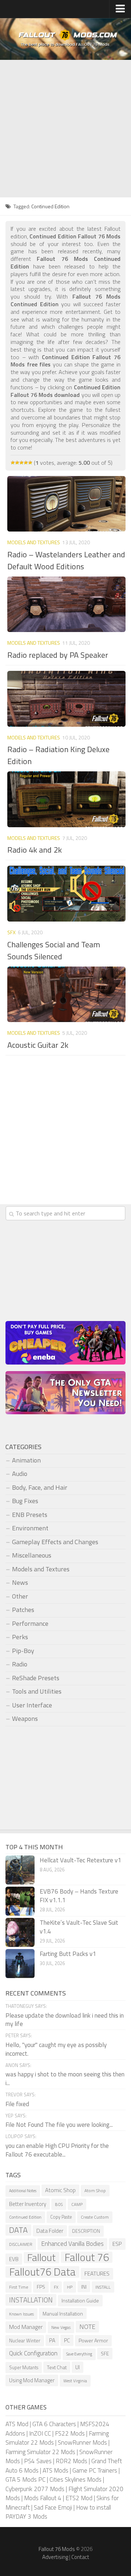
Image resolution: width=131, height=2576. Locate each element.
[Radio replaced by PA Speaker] (66, 604)
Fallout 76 (87, 2257)
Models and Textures (34, 542)
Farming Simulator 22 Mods (40, 2452)
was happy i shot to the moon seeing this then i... (65, 2079)
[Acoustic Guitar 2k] (66, 994)
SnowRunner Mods (82, 2442)
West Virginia (75, 2381)
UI (78, 2367)
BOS (59, 2204)
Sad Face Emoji (53, 2507)
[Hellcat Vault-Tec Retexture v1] (20, 1870)
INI (84, 2287)
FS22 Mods (70, 2433)
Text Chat (57, 2367)
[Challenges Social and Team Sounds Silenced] (66, 894)
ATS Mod (17, 2424)
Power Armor (93, 2341)
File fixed (17, 2104)
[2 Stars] (17, 463)
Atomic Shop (60, 2190)
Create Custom (95, 2217)
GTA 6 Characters (54, 2424)
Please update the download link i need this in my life (65, 2020)
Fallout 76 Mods (57, 2549)
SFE (105, 2353)
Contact (80, 2557)
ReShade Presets (36, 1678)
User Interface (32, 1705)
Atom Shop (95, 2191)
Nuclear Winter (25, 2341)
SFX (11, 932)
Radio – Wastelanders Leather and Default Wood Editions (66, 560)
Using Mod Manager (32, 2380)
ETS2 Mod (79, 2498)
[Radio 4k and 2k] (66, 799)
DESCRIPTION (86, 2231)
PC (67, 2340)
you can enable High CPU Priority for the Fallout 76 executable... (57, 2150)
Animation (26, 1460)
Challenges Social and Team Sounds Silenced (54, 950)
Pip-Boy (23, 1651)
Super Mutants (24, 2368)
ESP (117, 2244)
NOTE (87, 2327)
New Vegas (61, 2327)
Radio (20, 1664)
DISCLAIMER (21, 2244)
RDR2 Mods (72, 2461)
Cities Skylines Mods (76, 2479)
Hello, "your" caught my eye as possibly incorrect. (56, 2049)
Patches (23, 1610)
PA (52, 2340)
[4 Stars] (26, 463)
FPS (41, 2287)
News (20, 1582)
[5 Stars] (30, 463)
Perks (20, 1637)
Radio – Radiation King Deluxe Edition (58, 755)
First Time (19, 2287)
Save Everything (79, 2354)
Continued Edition (25, 2217)
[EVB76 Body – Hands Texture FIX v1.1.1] (20, 1901)
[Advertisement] (65, 129)
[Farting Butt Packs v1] (20, 1964)
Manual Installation (63, 2314)
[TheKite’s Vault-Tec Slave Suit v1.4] (20, 1932)
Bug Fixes (25, 1501)
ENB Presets (30, 1515)
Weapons (25, 1718)
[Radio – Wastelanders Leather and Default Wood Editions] (66, 504)
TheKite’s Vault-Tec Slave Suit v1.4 (79, 1927)
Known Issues (21, 2314)
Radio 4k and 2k (35, 850)
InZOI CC (40, 2433)
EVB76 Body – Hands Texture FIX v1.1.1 (79, 1896)
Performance (30, 1623)
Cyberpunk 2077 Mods (35, 2489)
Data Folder (50, 2231)
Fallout (41, 2258)
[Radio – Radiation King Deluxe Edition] (66, 699)
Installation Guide (80, 2300)
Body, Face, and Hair (40, 1487)
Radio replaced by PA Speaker (58, 655)
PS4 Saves (38, 2461)
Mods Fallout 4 (43, 2498)
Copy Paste (61, 2217)
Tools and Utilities (37, 1691)
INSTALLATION (31, 2300)
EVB (14, 2259)
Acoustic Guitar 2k (38, 1045)
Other (20, 1596)
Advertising (55, 2557)
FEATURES (97, 2273)
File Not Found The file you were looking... (59, 2125)
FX (56, 2287)
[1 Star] (13, 463)
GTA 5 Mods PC (25, 2479)
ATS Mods (55, 2470)
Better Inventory (28, 2204)
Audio (20, 1474)
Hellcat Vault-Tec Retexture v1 (80, 1860)
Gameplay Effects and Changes (55, 1542)
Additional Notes (23, 2191)
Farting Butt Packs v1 (68, 1954)
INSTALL (103, 2287)
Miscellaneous (32, 1555)
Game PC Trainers (95, 2470)
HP (70, 2287)
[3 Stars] (21, 463)
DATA (18, 2230)
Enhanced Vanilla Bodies (72, 2244)
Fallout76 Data (42, 2272)
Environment (30, 1528)
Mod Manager (26, 2327)
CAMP (77, 2204)
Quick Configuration (33, 2353)
